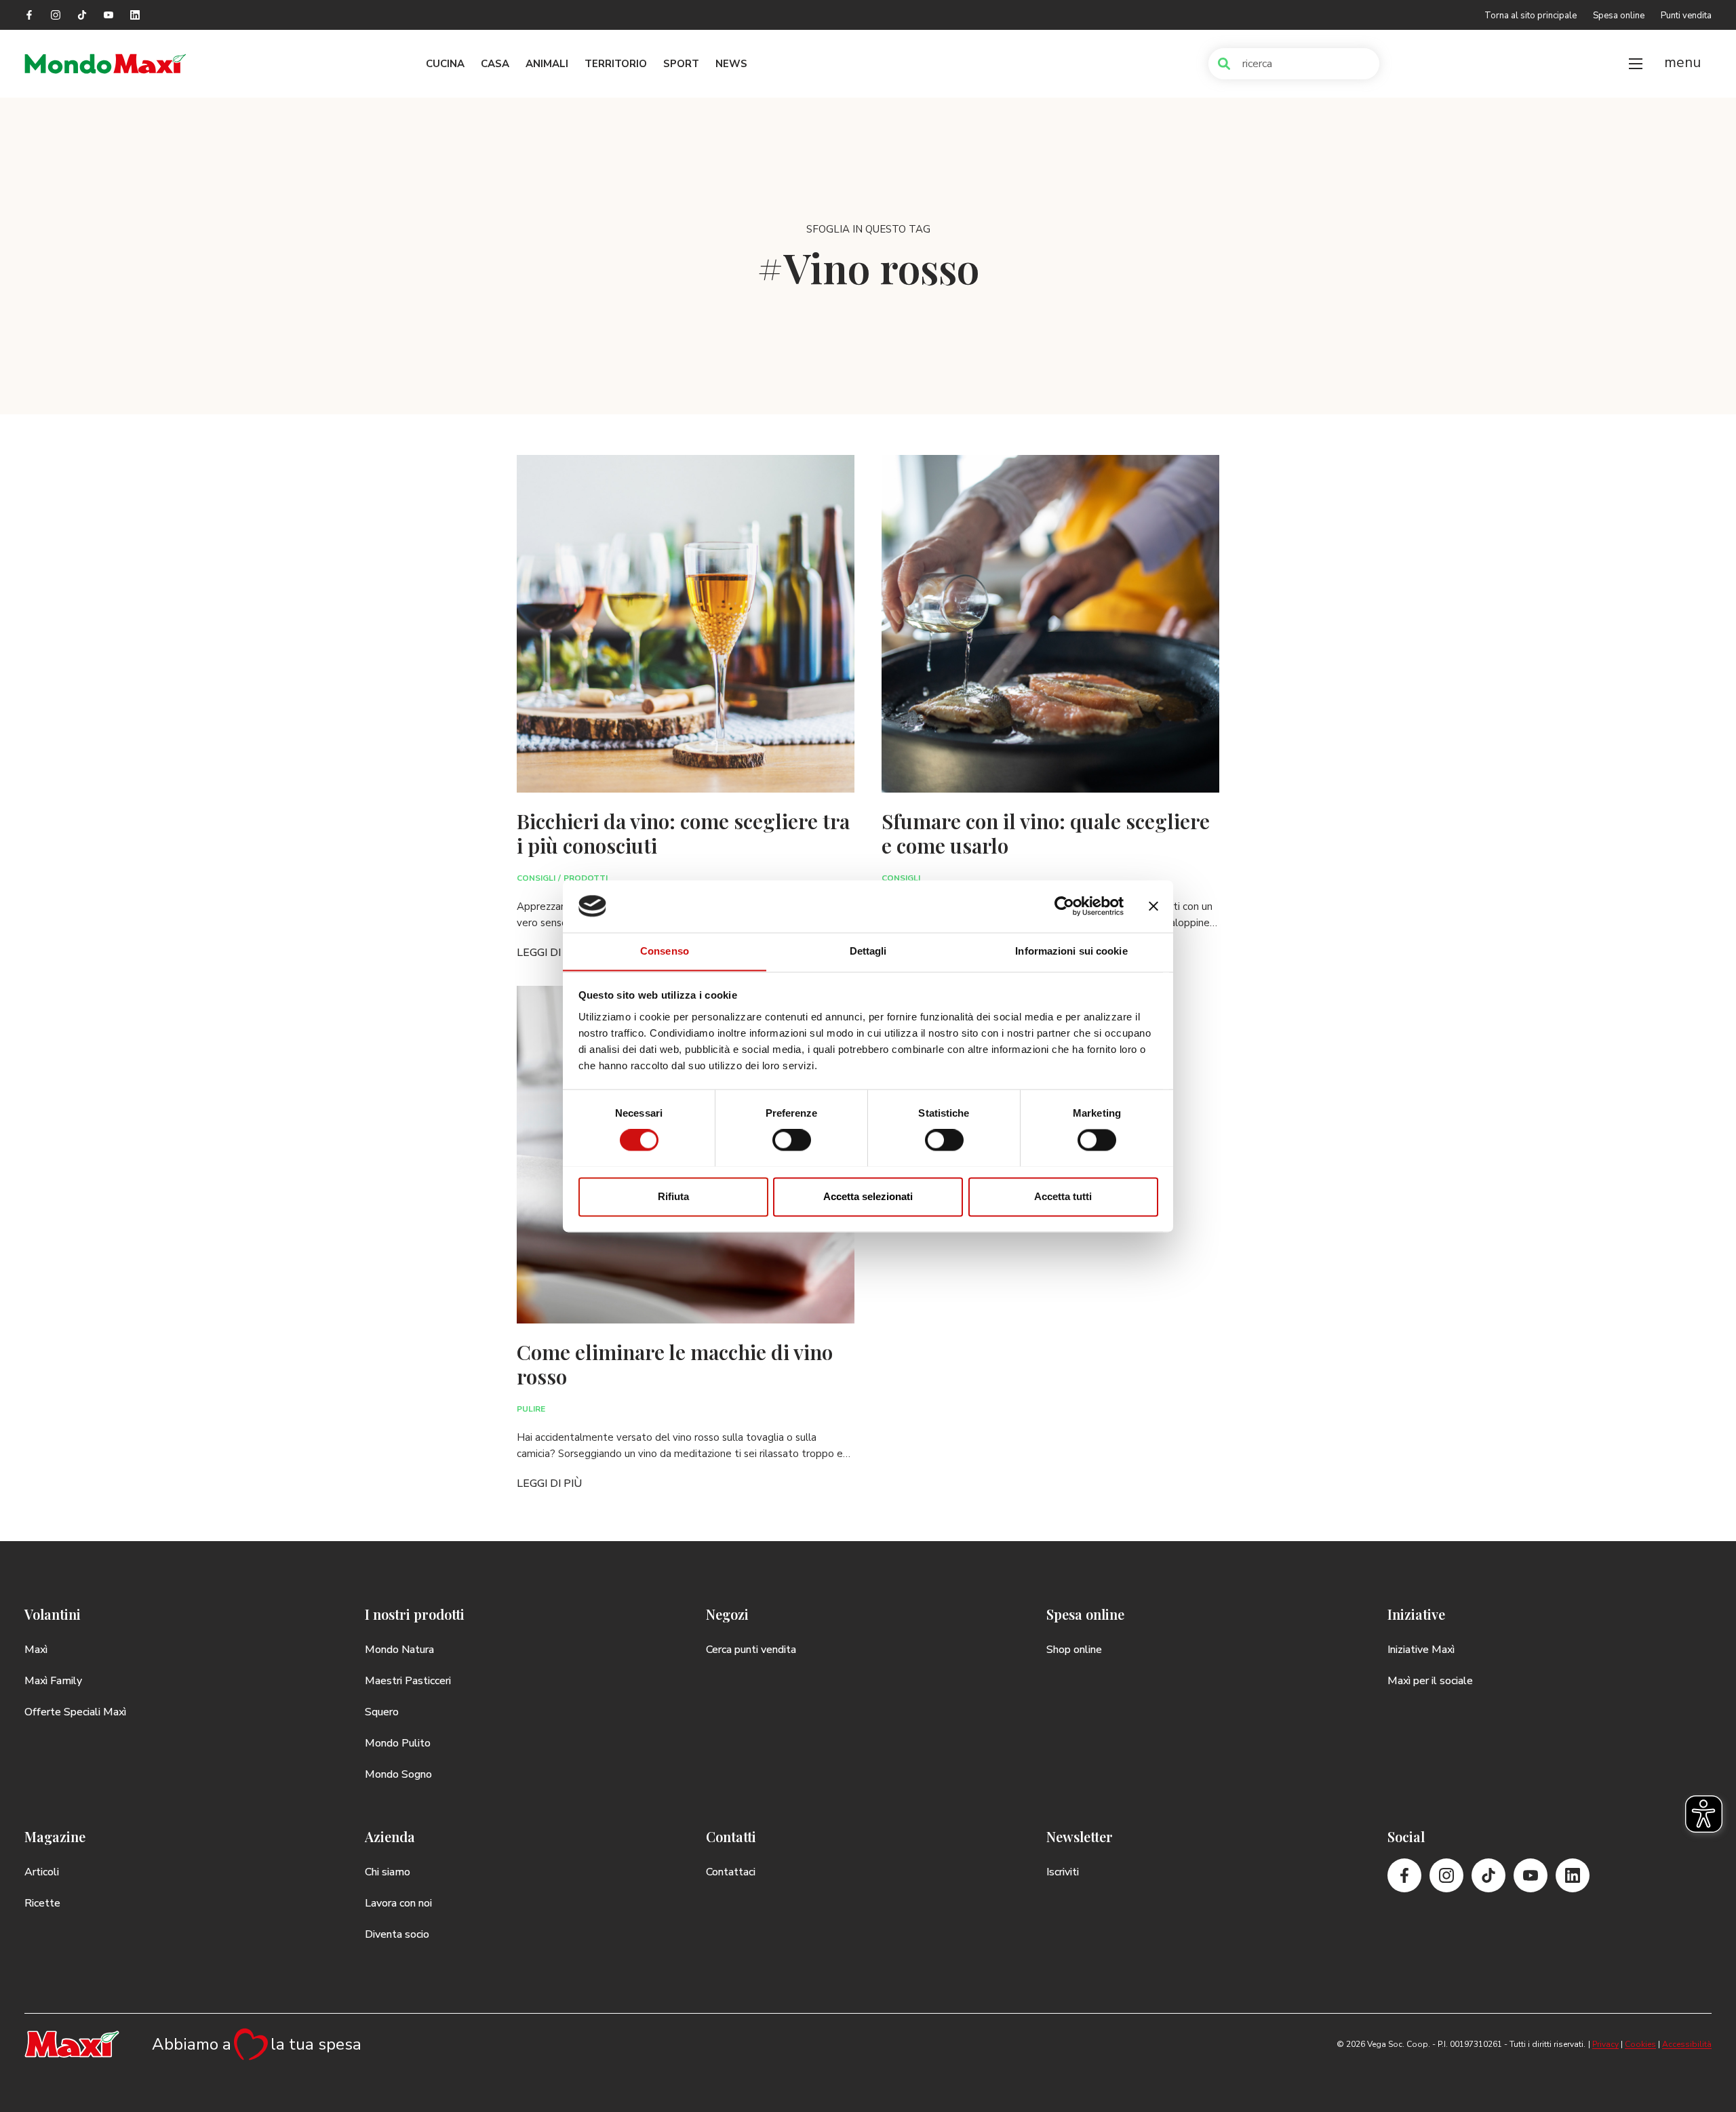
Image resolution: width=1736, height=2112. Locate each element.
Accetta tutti (1063, 1196)
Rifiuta (673, 1196)
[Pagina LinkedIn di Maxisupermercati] (135, 15)
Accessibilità (1687, 2044)
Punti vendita (1686, 16)
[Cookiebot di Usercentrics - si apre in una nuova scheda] (1064, 906)
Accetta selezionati (868, 1196)
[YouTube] (108, 15)
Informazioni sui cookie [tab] (1071, 951)
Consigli (536, 878)
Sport (681, 64)
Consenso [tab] (665, 951)
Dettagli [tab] (868, 951)
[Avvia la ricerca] (1224, 64)
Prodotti (586, 878)
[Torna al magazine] (106, 64)
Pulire (531, 1409)
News (731, 64)
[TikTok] (82, 15)
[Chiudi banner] (1153, 906)
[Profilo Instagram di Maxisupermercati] (56, 15)
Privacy (1605, 2044)
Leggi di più (549, 953)
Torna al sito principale (1531, 16)
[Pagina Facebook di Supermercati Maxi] (29, 15)
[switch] (792, 1140)
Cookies (1640, 2044)
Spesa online (1619, 16)
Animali (547, 64)
